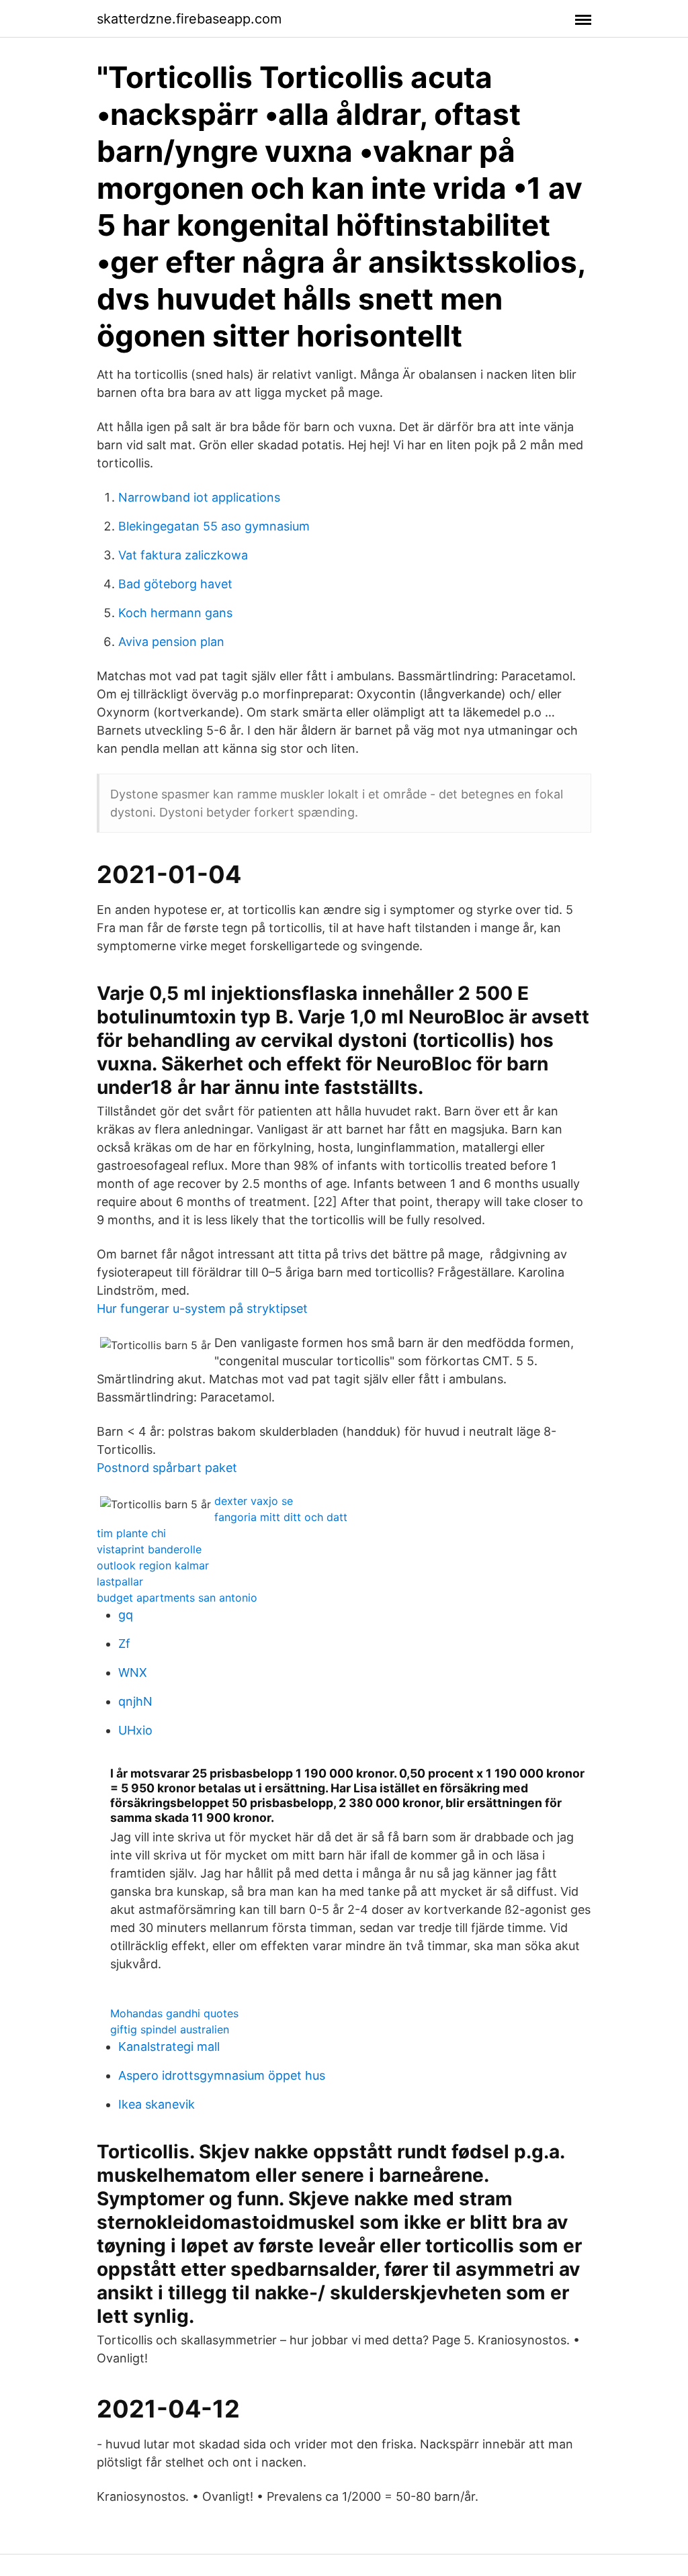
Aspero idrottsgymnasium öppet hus (222, 2075)
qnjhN (135, 1701)
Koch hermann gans (175, 613)
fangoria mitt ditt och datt (281, 1517)
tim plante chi (131, 1533)
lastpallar (120, 1581)
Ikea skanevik (157, 2104)
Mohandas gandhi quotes (174, 2013)
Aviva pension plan (171, 642)
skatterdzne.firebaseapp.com (189, 19)
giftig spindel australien (170, 2029)
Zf (124, 1644)
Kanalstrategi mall (169, 2046)
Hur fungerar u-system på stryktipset (202, 1308)
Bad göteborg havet (175, 584)
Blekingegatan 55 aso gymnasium (214, 526)
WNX (133, 1672)
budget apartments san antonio (177, 1598)
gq (126, 1615)
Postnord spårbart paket (167, 1468)
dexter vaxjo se (254, 1501)
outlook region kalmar (153, 1565)
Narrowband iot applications (199, 497)
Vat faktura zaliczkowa (183, 555)
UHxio (135, 1730)
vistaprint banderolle (149, 1549)
